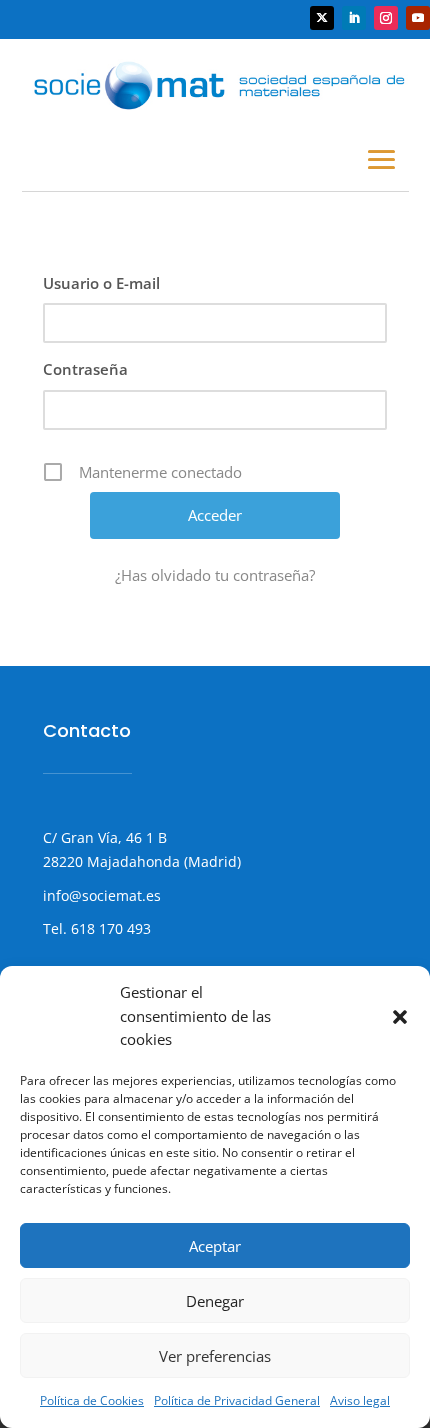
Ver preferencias (215, 1356)
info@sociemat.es (102, 895)
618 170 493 (109, 928)
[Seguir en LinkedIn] (354, 18)
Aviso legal (360, 1400)
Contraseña (85, 369)
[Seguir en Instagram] (386, 18)
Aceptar (215, 1246)
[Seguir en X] (322, 18)
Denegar (215, 1301)
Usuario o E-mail (101, 283)
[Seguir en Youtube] (418, 18)
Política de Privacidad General (237, 1400)
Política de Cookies (92, 1400)
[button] (400, 1017)
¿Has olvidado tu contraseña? (215, 575)
